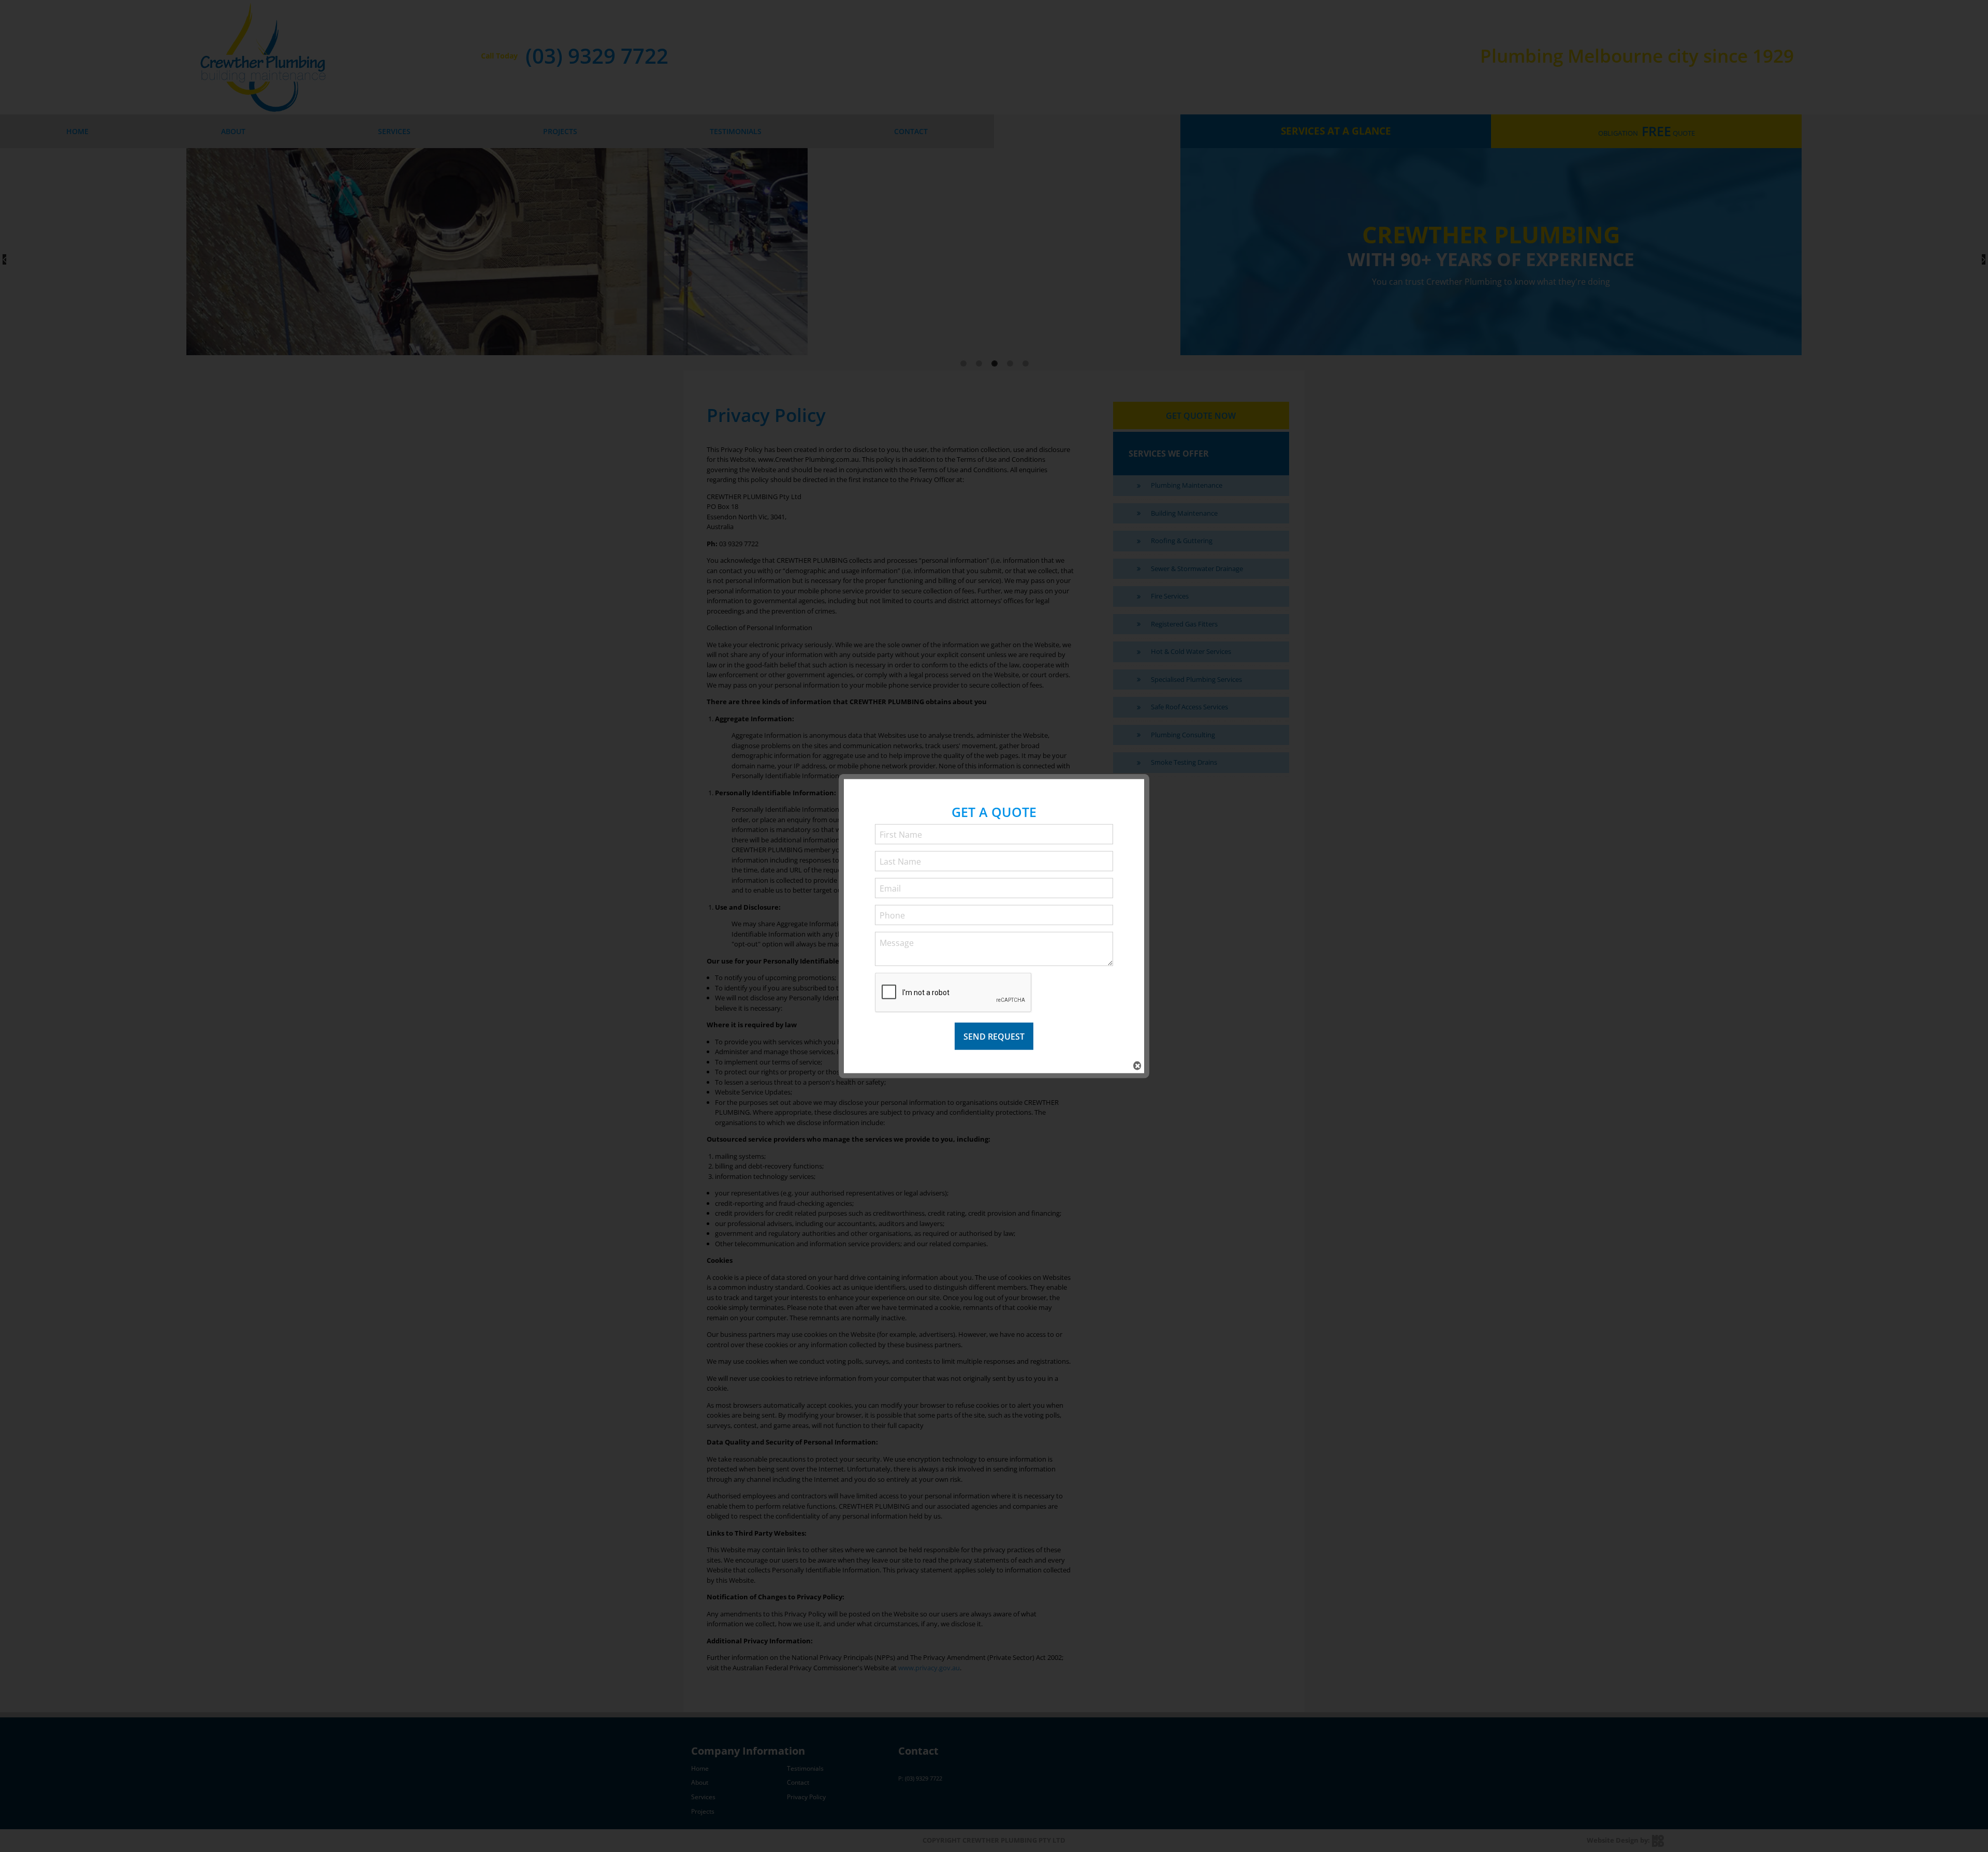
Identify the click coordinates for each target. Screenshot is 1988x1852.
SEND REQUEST (994, 1036)
